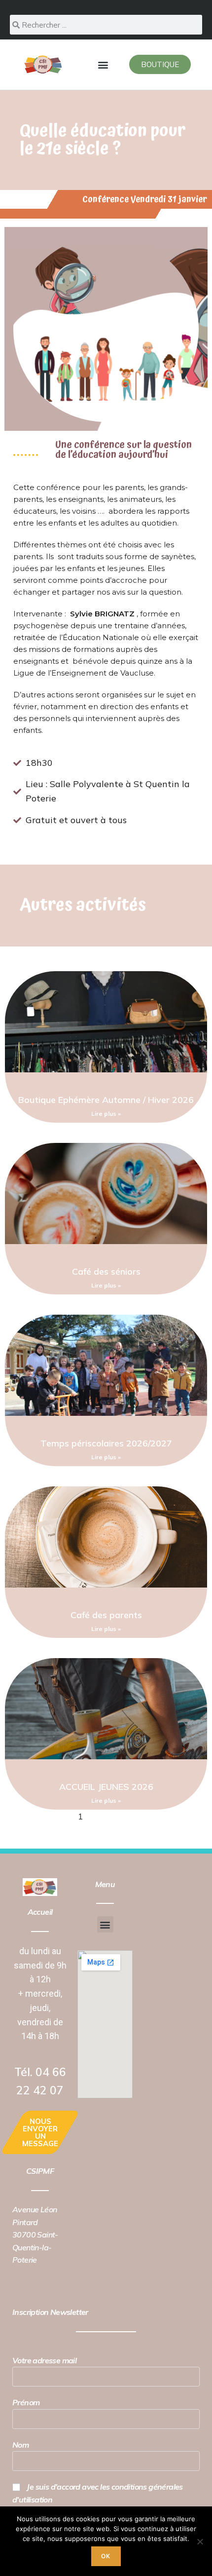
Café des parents (106, 1615)
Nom (20, 2445)
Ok (106, 2556)
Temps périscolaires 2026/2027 (106, 1443)
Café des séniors (106, 1271)
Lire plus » (106, 1114)
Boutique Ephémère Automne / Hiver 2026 (106, 1100)
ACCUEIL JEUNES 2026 (106, 1787)
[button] (103, 64)
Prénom (26, 2402)
